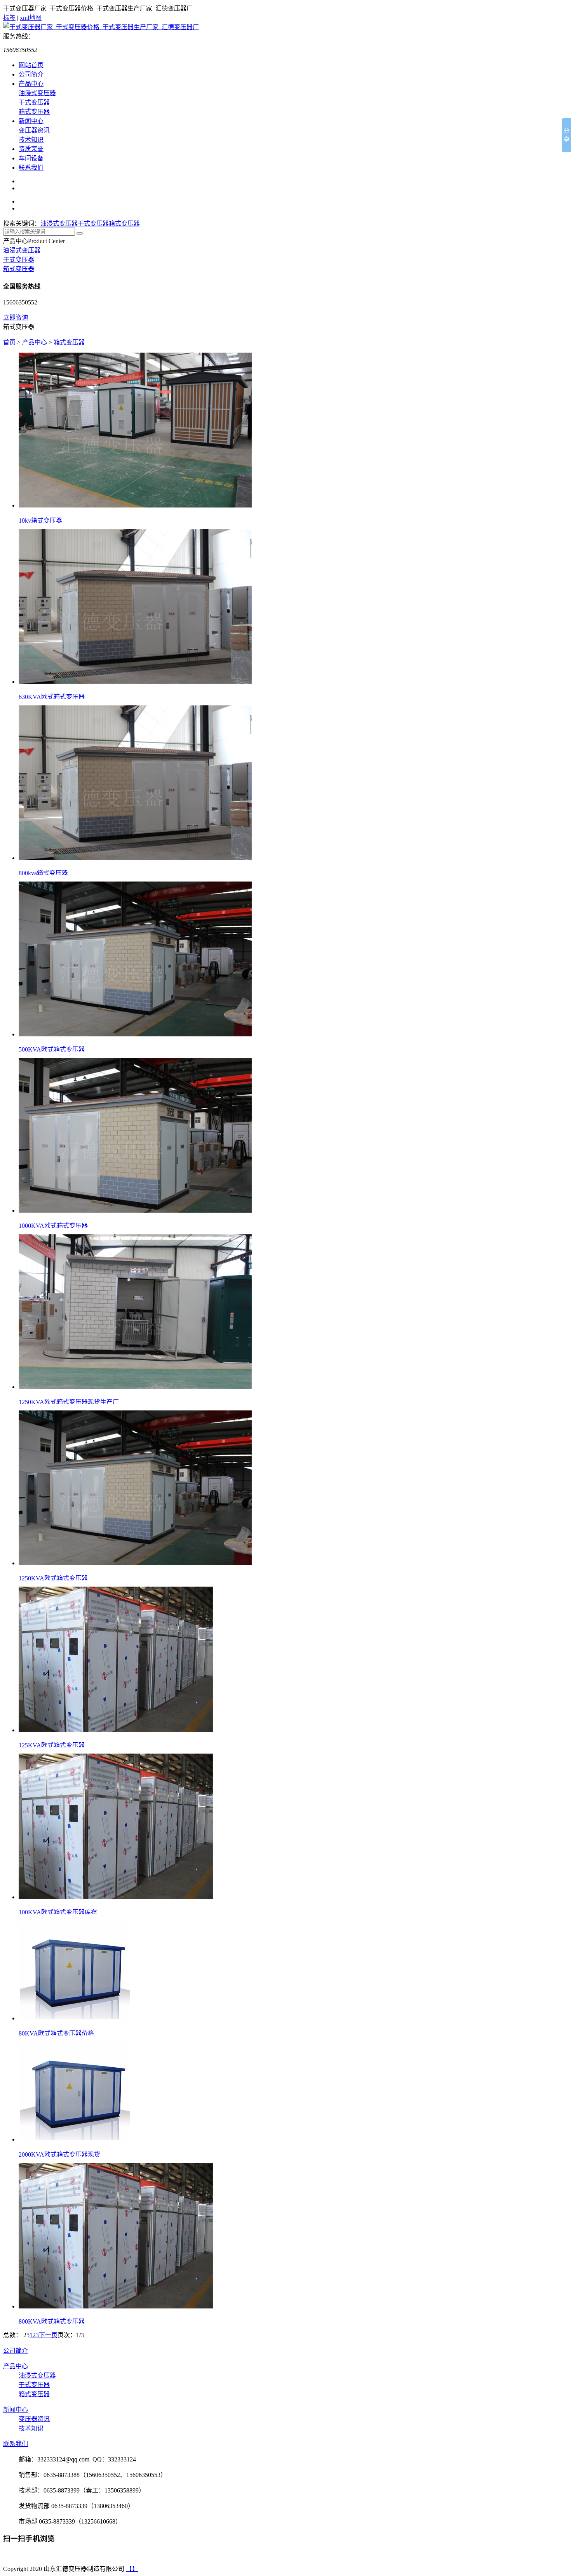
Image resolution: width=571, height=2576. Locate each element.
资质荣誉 (31, 149)
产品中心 (31, 84)
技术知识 (31, 140)
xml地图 (31, 18)
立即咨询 (16, 317)
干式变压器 (34, 102)
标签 (9, 18)
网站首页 (31, 65)
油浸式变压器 (37, 93)
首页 (9, 342)
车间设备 (31, 158)
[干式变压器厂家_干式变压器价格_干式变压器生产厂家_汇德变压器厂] (101, 27)
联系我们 (31, 168)
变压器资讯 (34, 130)
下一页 (48, 2335)
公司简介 (31, 74)
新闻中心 (31, 121)
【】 (132, 2569)
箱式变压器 (34, 112)
